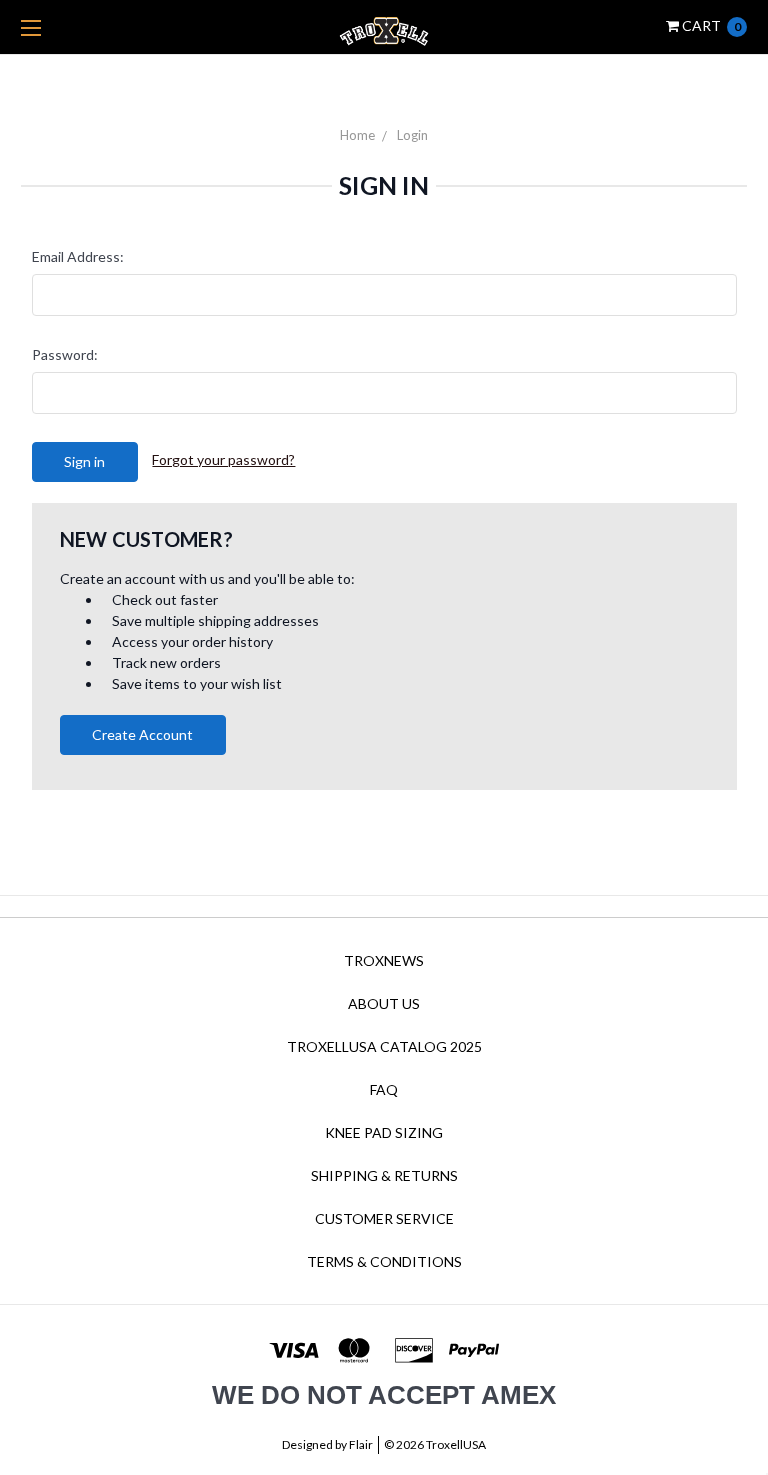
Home (357, 135)
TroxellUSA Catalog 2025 (384, 1046)
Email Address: (78, 256)
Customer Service (384, 1218)
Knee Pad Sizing (384, 1132)
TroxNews (384, 960)
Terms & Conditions (384, 1261)
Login (412, 135)
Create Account (142, 734)
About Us (384, 1003)
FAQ (384, 1089)
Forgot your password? (223, 459)
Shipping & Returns (384, 1175)
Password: (65, 354)
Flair (361, 1444)
